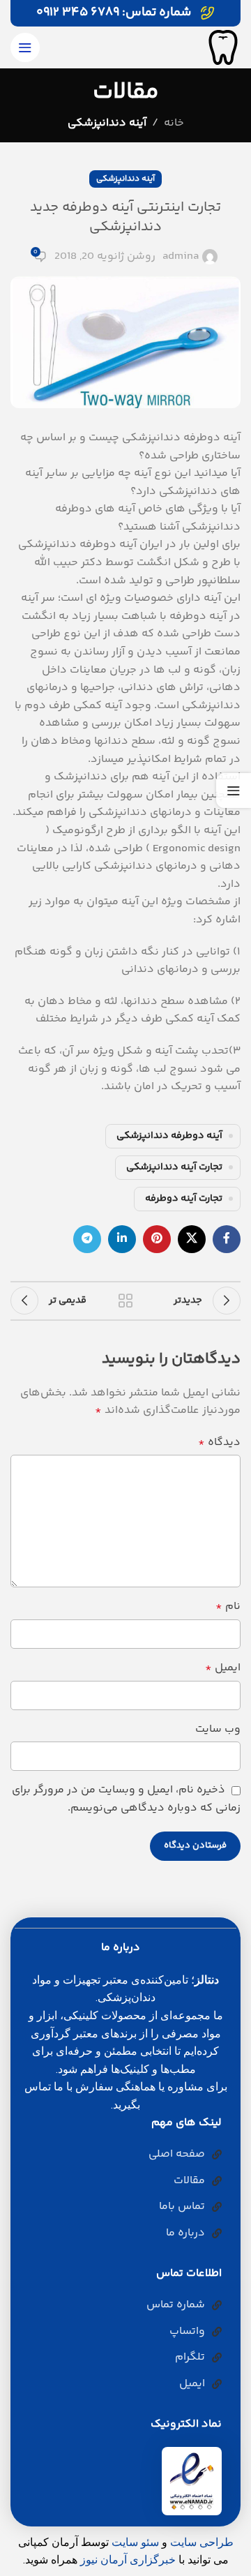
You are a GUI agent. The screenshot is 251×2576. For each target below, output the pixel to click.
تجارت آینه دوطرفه (184, 1199)
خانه (174, 123)
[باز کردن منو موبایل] (25, 47)
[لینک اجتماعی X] (192, 1239)
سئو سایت (135, 2542)
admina (181, 256)
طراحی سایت (202, 2542)
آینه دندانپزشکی (107, 123)
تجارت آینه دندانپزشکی (174, 1167)
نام (228, 1607)
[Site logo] (223, 48)
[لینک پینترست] (157, 1239)
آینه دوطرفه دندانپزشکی (169, 1136)
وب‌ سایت (218, 1729)
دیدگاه (219, 1443)
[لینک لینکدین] (122, 1239)
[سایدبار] (234, 791)
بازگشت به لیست (125, 1301)
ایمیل (223, 1668)
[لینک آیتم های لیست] (120, 2155)
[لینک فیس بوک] (227, 1239)
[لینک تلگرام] (87, 1239)
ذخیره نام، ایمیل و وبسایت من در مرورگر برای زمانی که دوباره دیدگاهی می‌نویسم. (126, 1799)
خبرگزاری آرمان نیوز (128, 2560)
